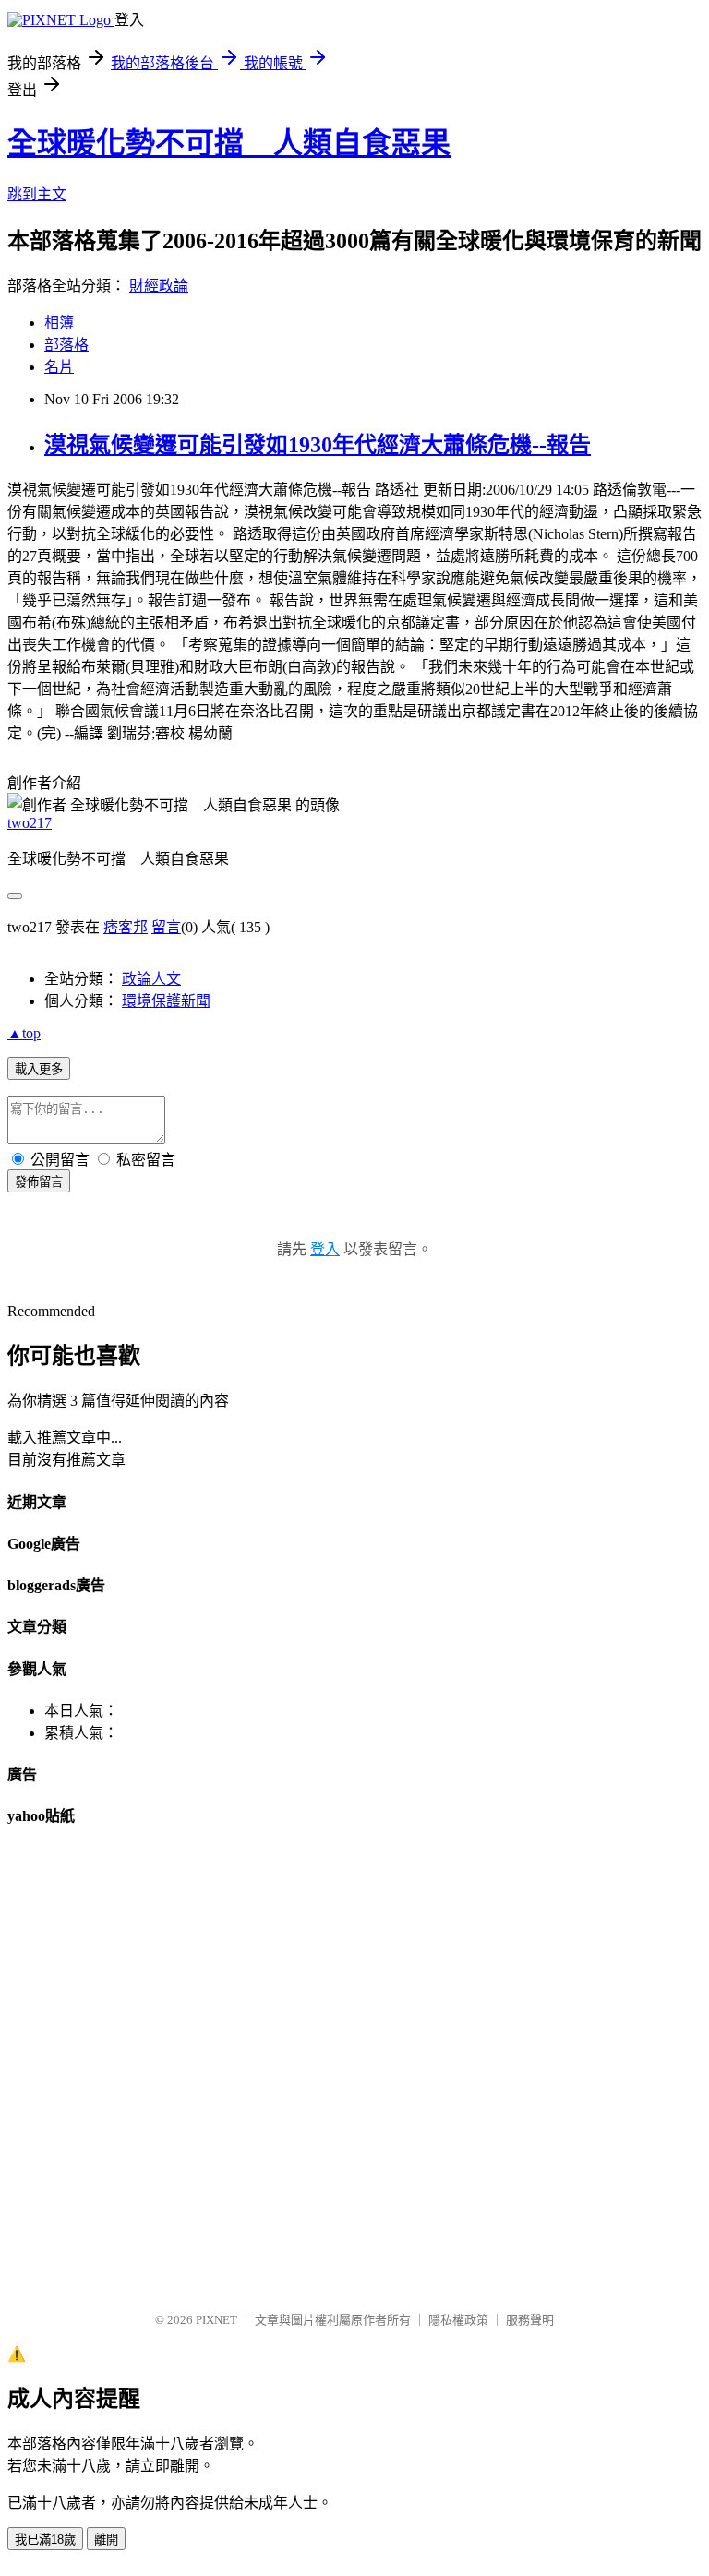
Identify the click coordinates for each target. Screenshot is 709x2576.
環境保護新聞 (166, 1001)
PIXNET (216, 2320)
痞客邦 (126, 927)
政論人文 (151, 979)
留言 (166, 927)
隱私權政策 (458, 2320)
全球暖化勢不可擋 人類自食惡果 (229, 143)
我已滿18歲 (45, 2540)
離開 (106, 2540)
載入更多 (39, 1069)
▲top (24, 1033)
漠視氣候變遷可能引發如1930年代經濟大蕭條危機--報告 (318, 445)
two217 (30, 823)
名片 (59, 367)
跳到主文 (37, 194)
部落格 (66, 345)
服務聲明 (530, 2320)
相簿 (59, 323)
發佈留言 (39, 1182)
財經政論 (159, 286)
